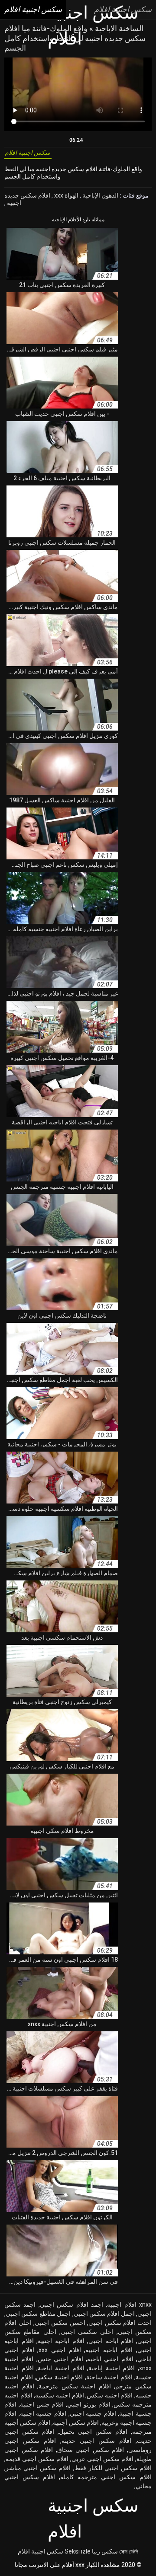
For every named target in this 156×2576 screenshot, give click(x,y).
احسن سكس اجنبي (60, 2323)
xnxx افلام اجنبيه (129, 2305)
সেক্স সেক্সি (129, 2551)
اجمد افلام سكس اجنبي (71, 2305)
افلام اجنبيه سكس (110, 2395)
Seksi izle (78, 2551)
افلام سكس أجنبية (76, 2423)
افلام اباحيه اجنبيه (109, 2350)
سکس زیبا (105, 2551)
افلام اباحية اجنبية (61, 2341)
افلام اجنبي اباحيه (110, 2359)
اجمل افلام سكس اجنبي (104, 2314)
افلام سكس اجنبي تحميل (93, 2432)
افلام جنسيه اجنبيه (43, 2413)
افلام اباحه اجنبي (111, 2341)
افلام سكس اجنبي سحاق (91, 2450)
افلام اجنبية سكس (59, 2377)
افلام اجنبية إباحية (112, 2368)
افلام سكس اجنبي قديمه (37, 2459)
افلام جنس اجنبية (42, 2404)
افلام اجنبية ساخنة (109, 2377)
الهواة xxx (66, 195)
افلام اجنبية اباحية (61, 2368)
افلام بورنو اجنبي (89, 2404)
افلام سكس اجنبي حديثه (96, 2441)
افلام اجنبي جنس (60, 2359)
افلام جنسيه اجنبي (93, 2413)
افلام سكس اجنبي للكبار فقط (113, 2468)
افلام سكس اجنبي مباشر (38, 2468)
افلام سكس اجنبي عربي (102, 2459)
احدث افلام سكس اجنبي (120, 2323)
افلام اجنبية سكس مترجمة (75, 2386)
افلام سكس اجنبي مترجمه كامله (106, 2477)
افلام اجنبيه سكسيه (59, 2395)
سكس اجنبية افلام (41, 2551)
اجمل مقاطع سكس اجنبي (38, 2314)
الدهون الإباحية (100, 195)
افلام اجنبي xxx (60, 2350)
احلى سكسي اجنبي (87, 2332)
